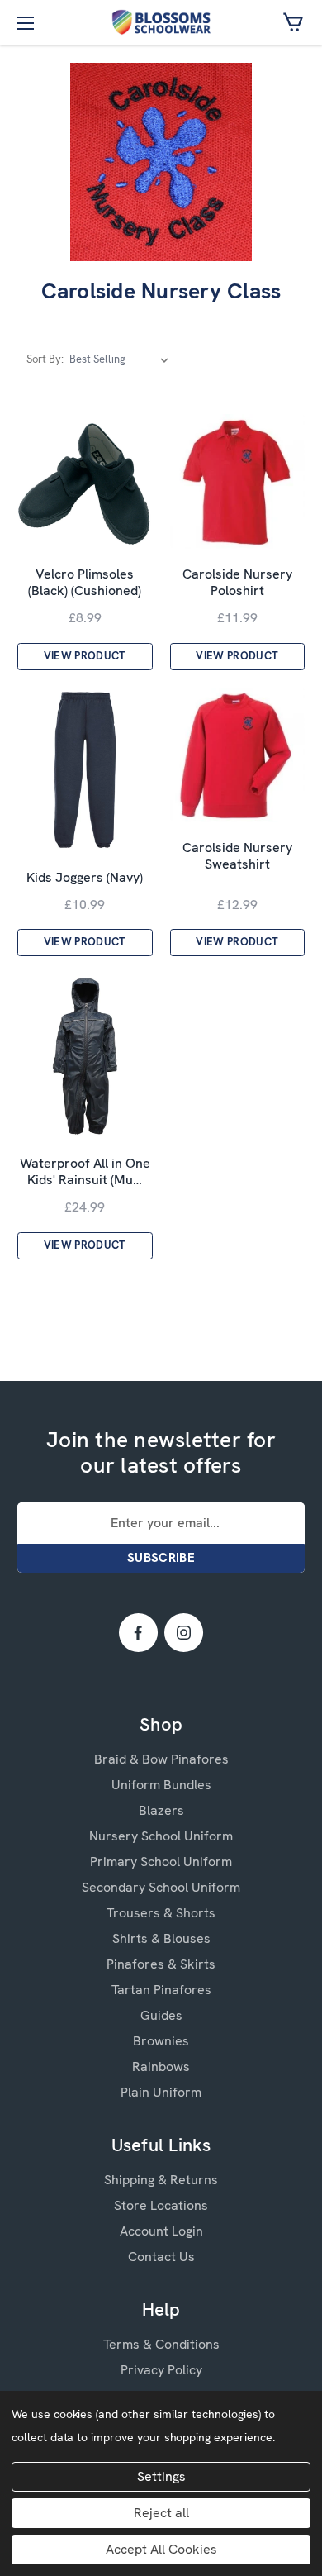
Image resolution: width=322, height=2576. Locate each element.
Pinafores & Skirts (161, 1964)
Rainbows (161, 2067)
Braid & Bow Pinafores (161, 1759)
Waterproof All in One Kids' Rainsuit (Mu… (85, 1172)
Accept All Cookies (161, 2549)
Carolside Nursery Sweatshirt (237, 856)
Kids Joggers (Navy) (85, 878)
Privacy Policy (161, 2370)
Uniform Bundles (161, 1785)
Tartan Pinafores (161, 1990)
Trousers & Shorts (161, 1913)
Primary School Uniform (161, 1862)
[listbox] (122, 359)
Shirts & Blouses (161, 1938)
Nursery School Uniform (161, 1836)
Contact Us (161, 2257)
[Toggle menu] (23, 23)
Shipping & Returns (161, 2180)
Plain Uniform (161, 2092)
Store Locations (161, 2205)
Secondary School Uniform (161, 1887)
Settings (161, 2476)
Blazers (161, 1810)
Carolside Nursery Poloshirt (237, 583)
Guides (161, 2015)
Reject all (161, 2513)
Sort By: (45, 359)
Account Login (161, 2231)
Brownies (161, 2041)
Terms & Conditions (161, 2344)
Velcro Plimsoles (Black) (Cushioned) (85, 583)
